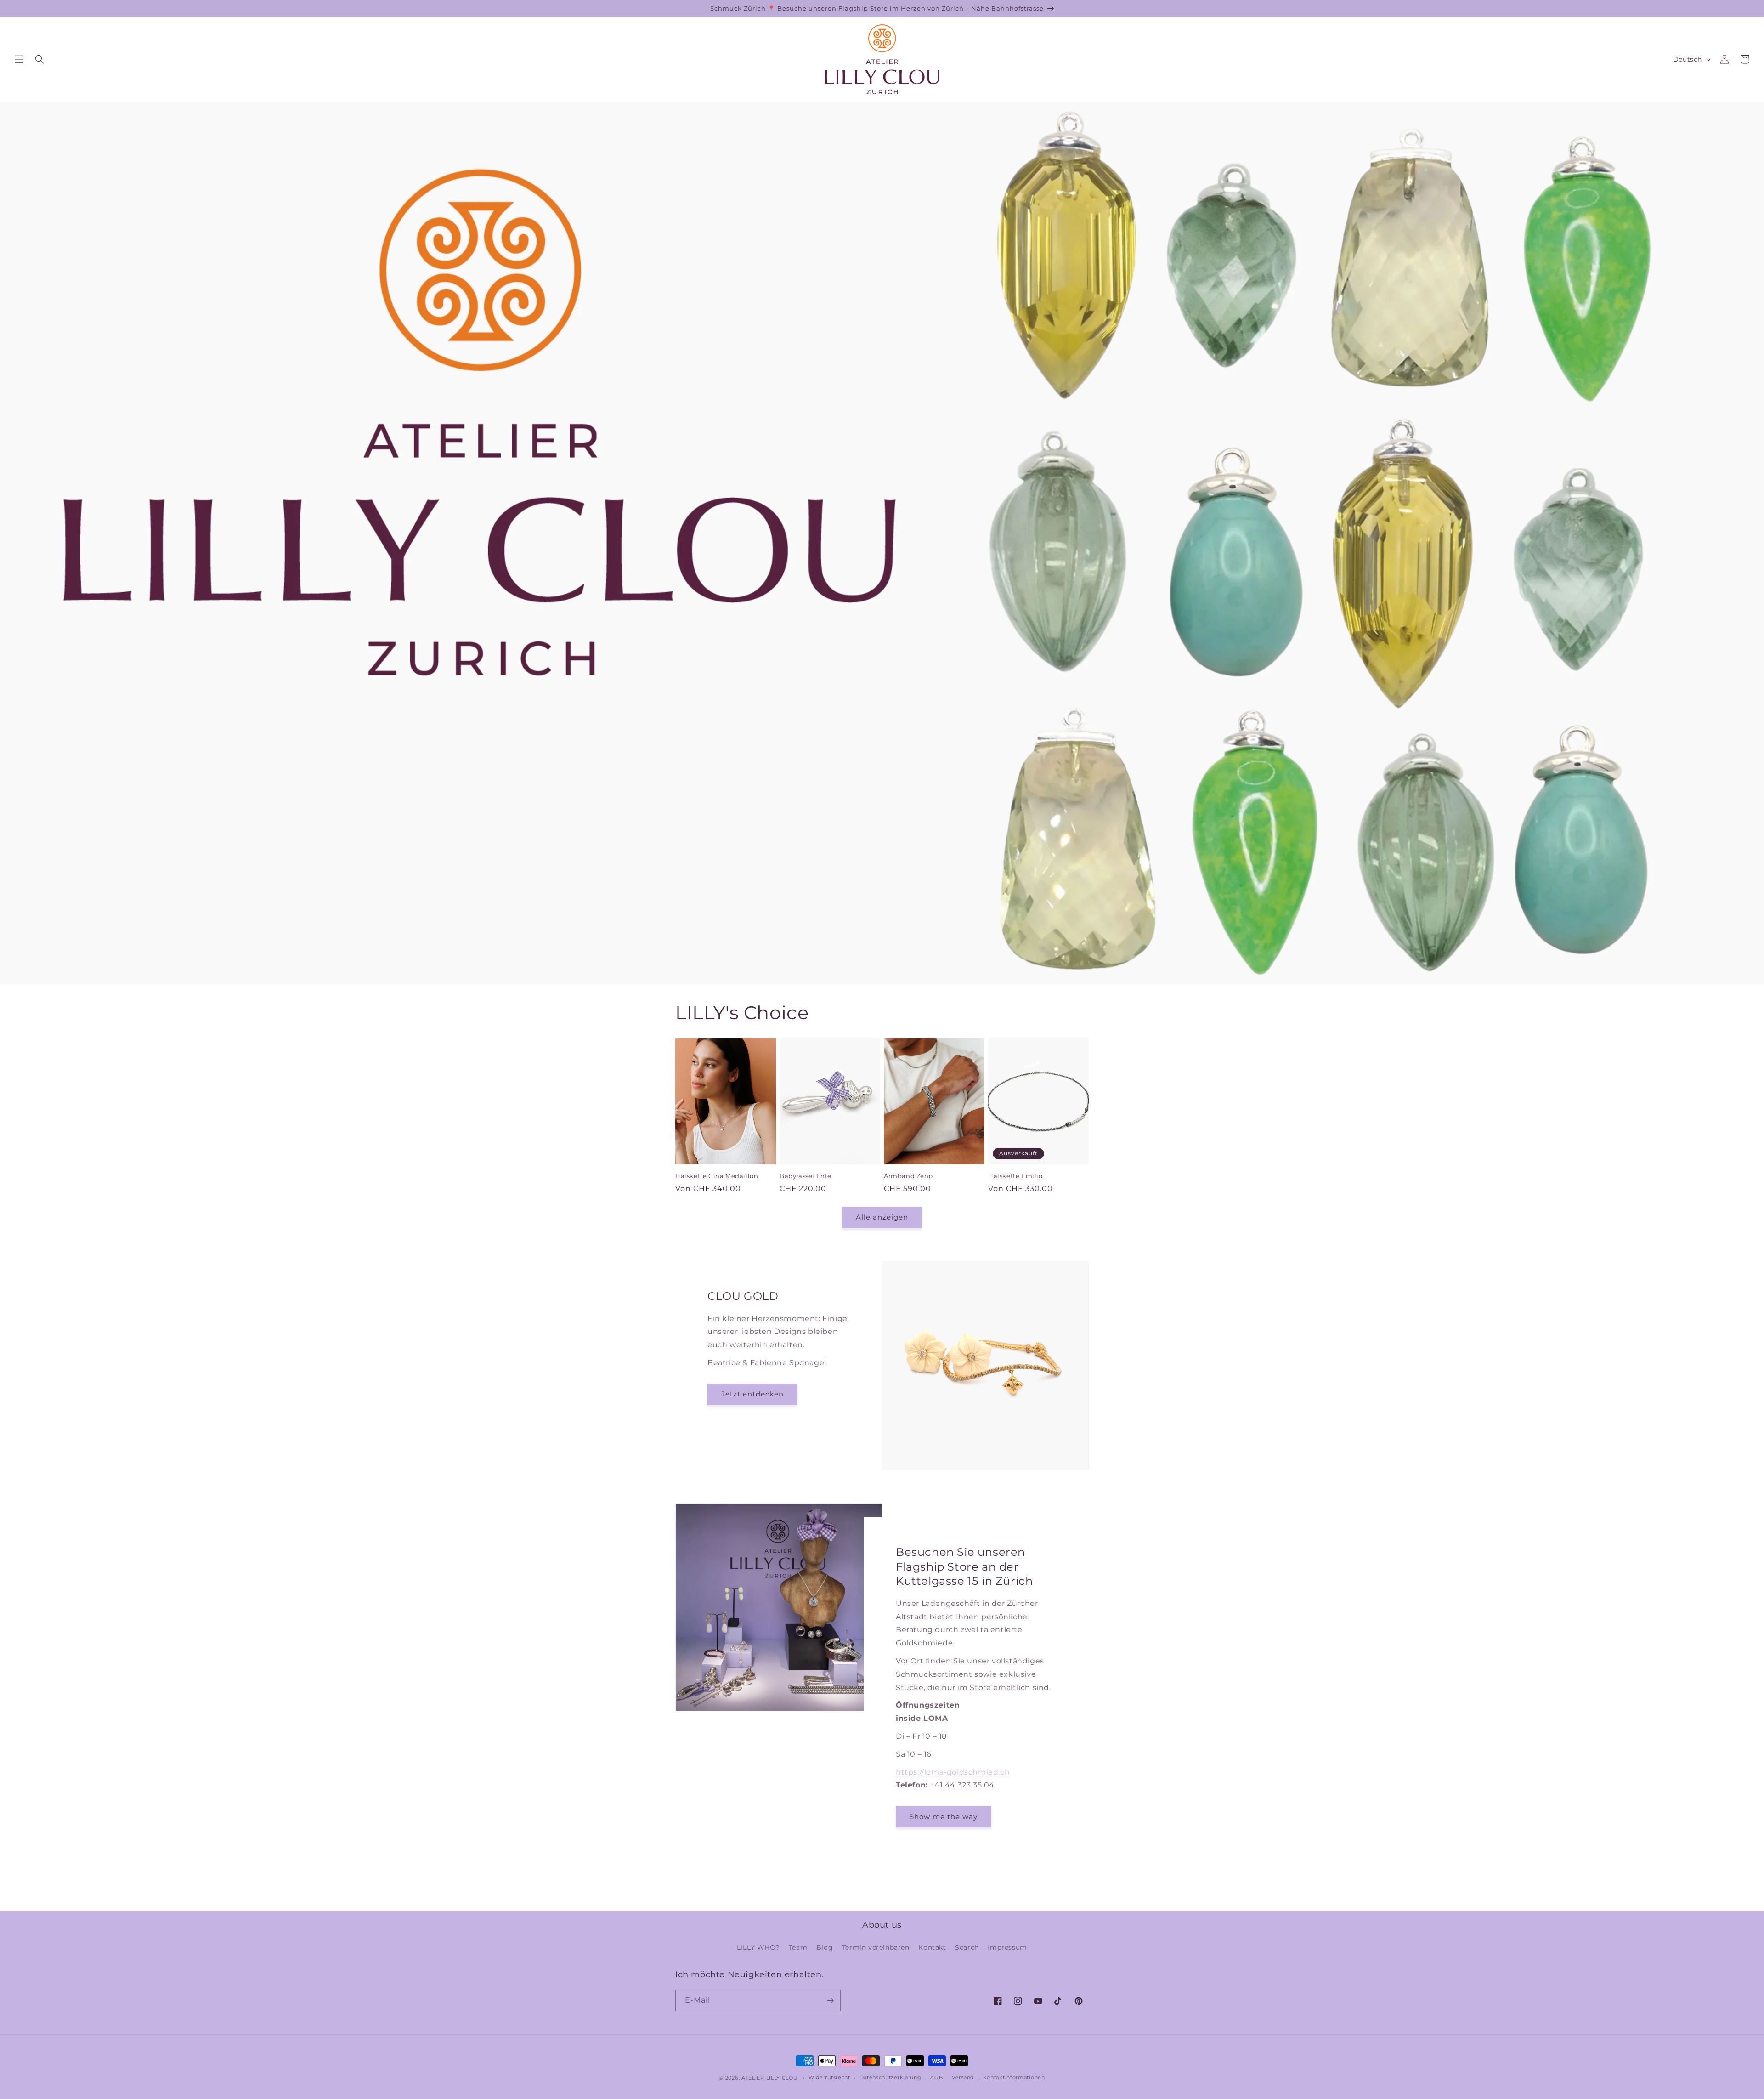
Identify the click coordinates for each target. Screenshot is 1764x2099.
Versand (963, 2077)
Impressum (1007, 1947)
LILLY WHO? (758, 1947)
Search (967, 1947)
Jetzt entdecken (752, 1394)
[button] (19, 59)
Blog (825, 1947)
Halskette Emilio (1015, 1176)
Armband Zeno (908, 1176)
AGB (936, 2077)
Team (798, 1947)
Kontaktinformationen (1014, 2077)
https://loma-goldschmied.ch (953, 1772)
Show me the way (944, 1817)
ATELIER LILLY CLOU (770, 2078)
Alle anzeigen (882, 1217)
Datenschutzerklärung (890, 2077)
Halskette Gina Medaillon (717, 1176)
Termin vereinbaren (876, 1947)
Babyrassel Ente (806, 1176)
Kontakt (932, 1947)
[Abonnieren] (830, 2000)
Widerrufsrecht (829, 2077)
